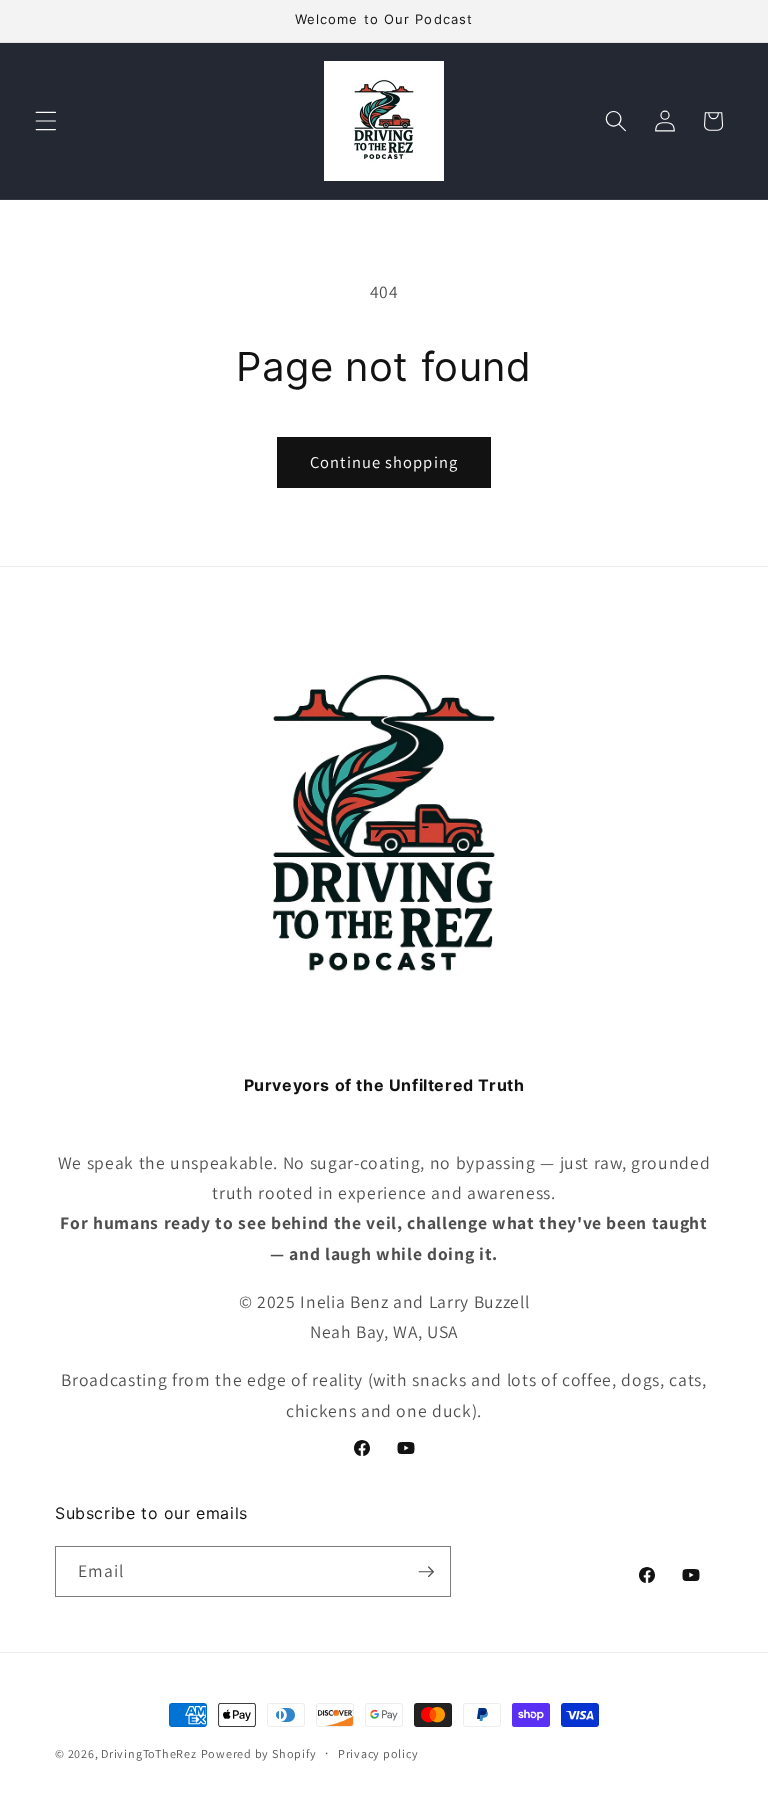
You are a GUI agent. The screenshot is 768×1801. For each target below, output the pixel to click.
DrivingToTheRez (149, 1753)
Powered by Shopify (259, 1753)
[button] (46, 121)
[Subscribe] (426, 1572)
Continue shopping (384, 462)
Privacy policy (378, 1753)
